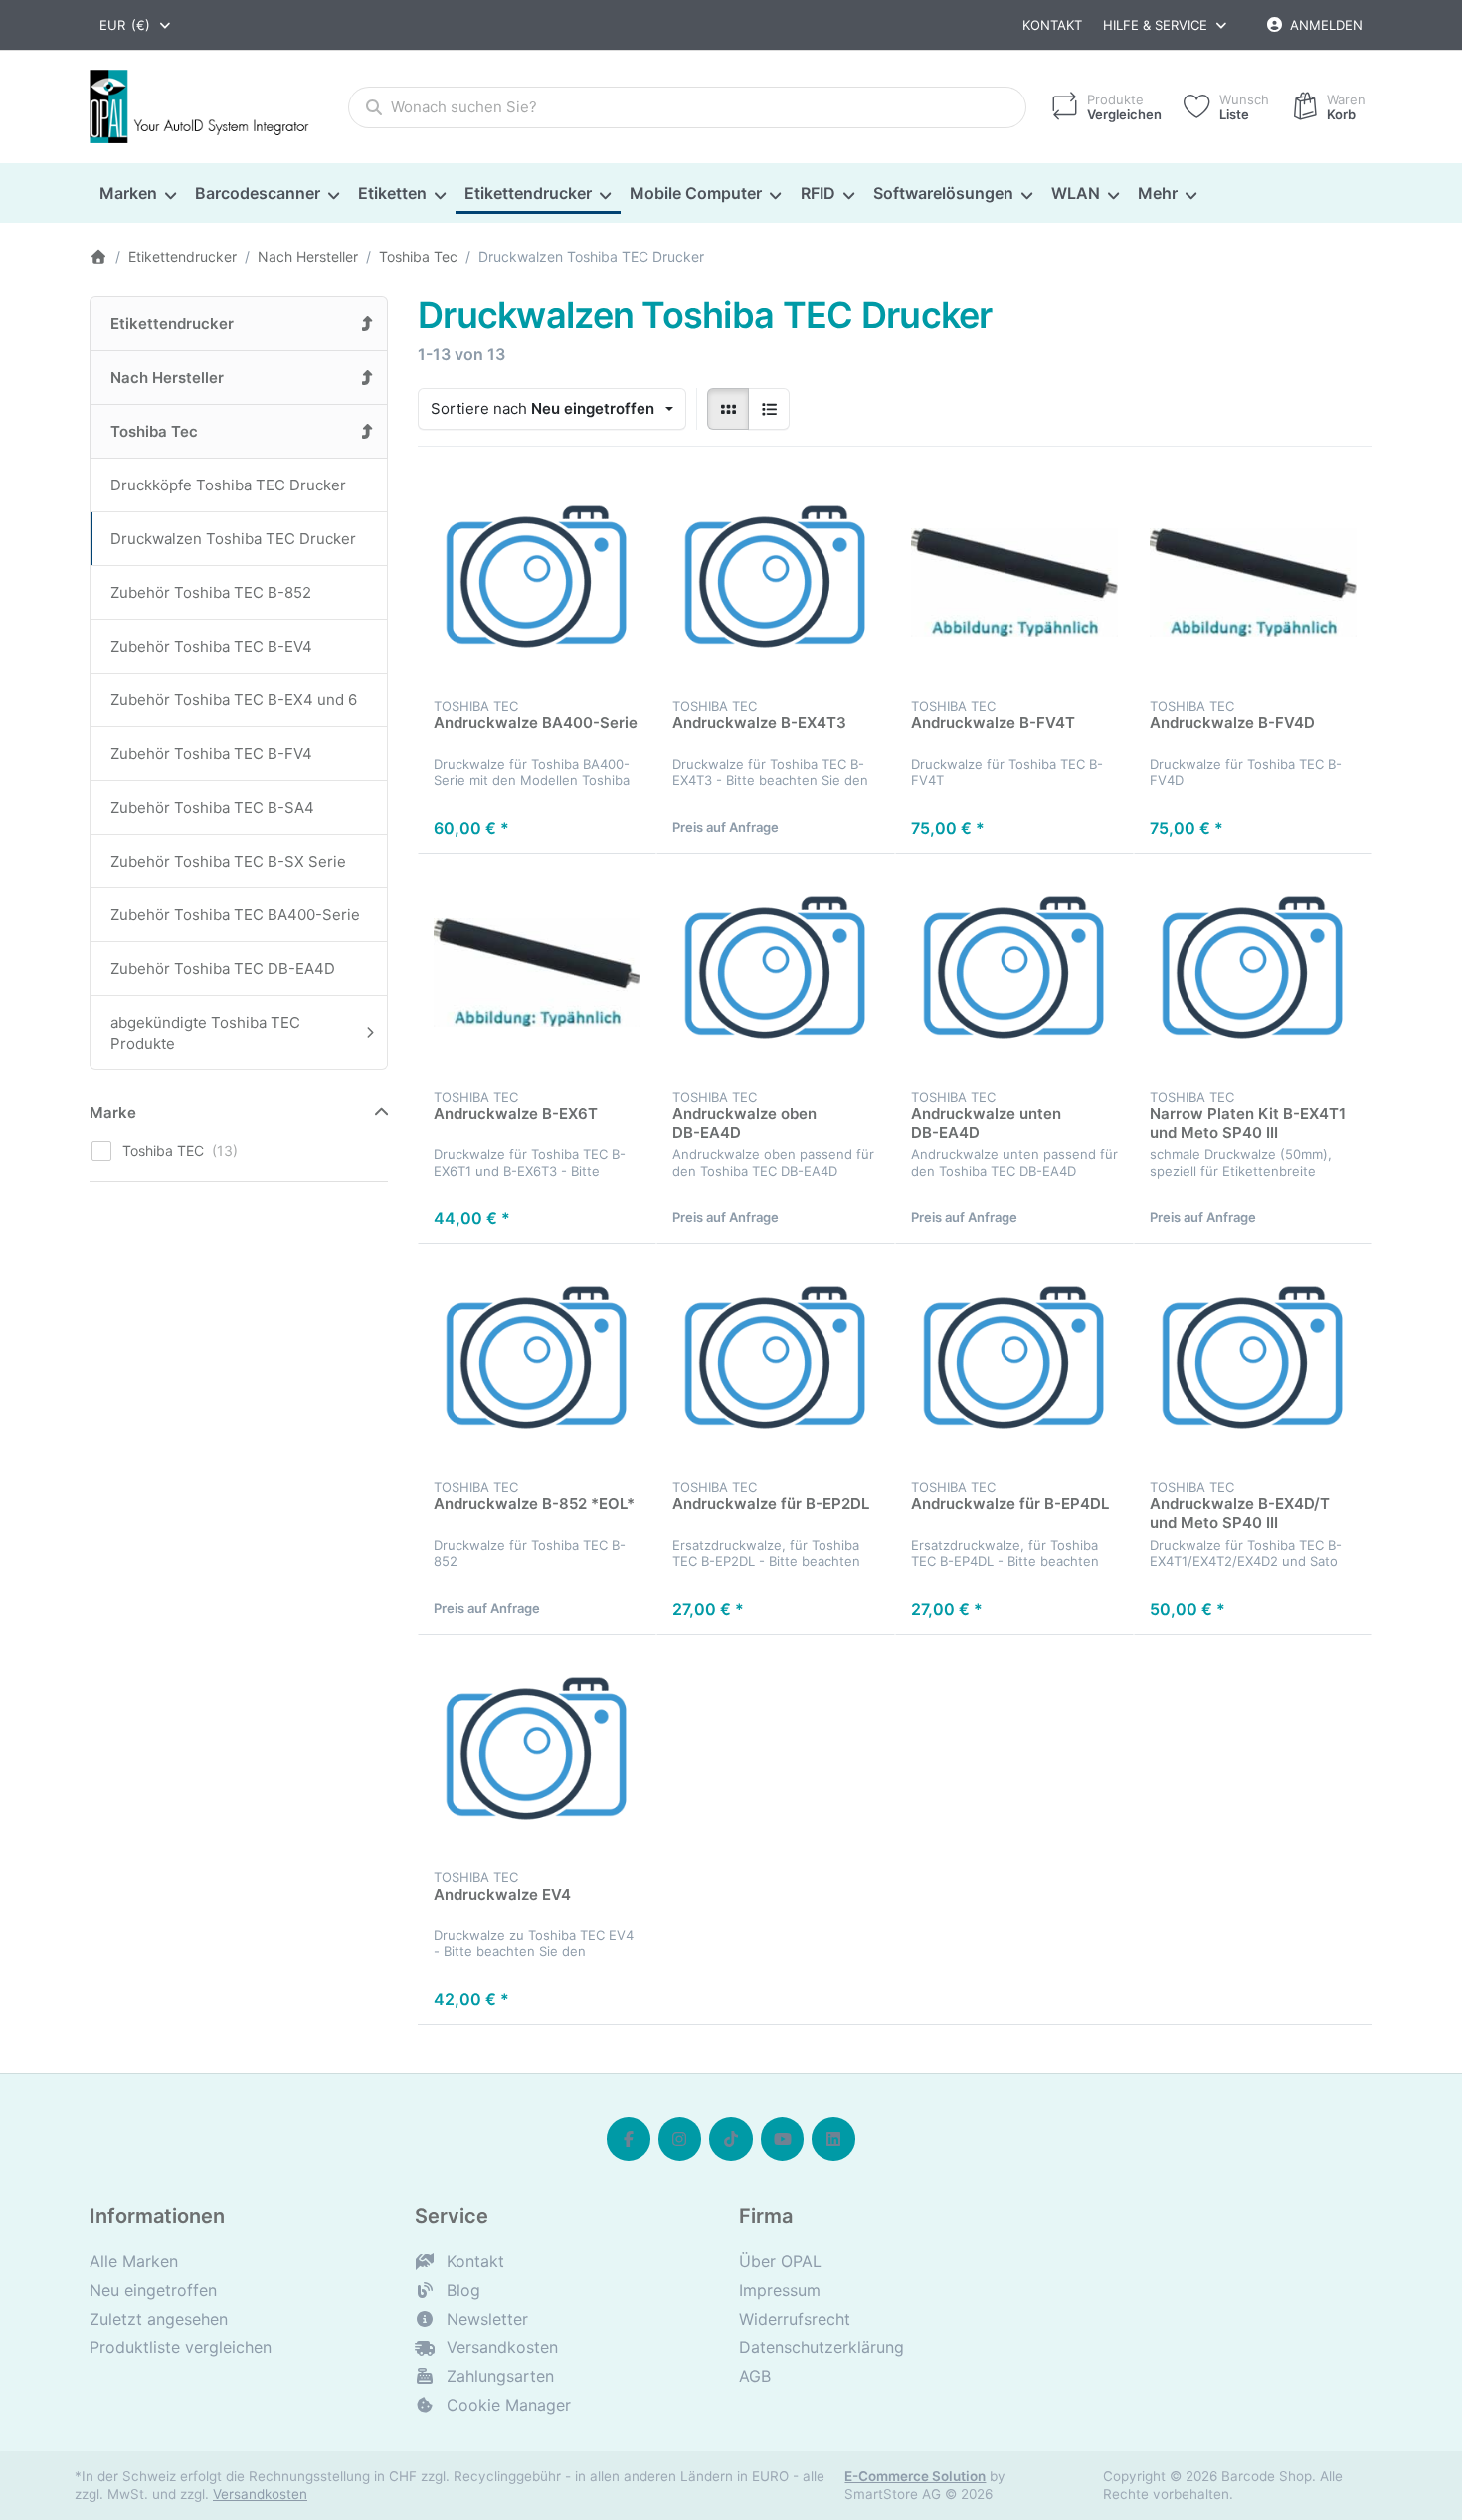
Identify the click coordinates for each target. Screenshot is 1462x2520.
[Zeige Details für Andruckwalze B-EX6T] (537, 973)
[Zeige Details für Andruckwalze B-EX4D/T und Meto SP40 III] (1253, 1363)
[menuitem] (137, 194)
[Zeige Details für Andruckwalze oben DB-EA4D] (776, 973)
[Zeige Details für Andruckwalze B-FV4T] (1014, 582)
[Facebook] (629, 2139)
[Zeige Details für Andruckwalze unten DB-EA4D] (1014, 973)
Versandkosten (260, 2494)
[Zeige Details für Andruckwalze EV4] (537, 1754)
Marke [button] (113, 1113)
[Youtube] (783, 2139)
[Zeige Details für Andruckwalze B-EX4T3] (776, 582)
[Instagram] (680, 2139)
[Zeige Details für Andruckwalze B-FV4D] (1253, 582)
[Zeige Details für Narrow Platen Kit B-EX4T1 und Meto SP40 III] (1253, 973)
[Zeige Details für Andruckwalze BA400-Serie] (537, 582)
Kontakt (1052, 25)
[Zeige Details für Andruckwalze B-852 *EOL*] (537, 1363)
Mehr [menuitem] (1158, 193)
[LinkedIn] (833, 2139)
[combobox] (136, 25)
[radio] (728, 409)
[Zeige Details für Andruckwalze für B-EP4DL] (1014, 1363)
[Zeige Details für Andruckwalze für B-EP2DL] (776, 1363)
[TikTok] (731, 2139)
